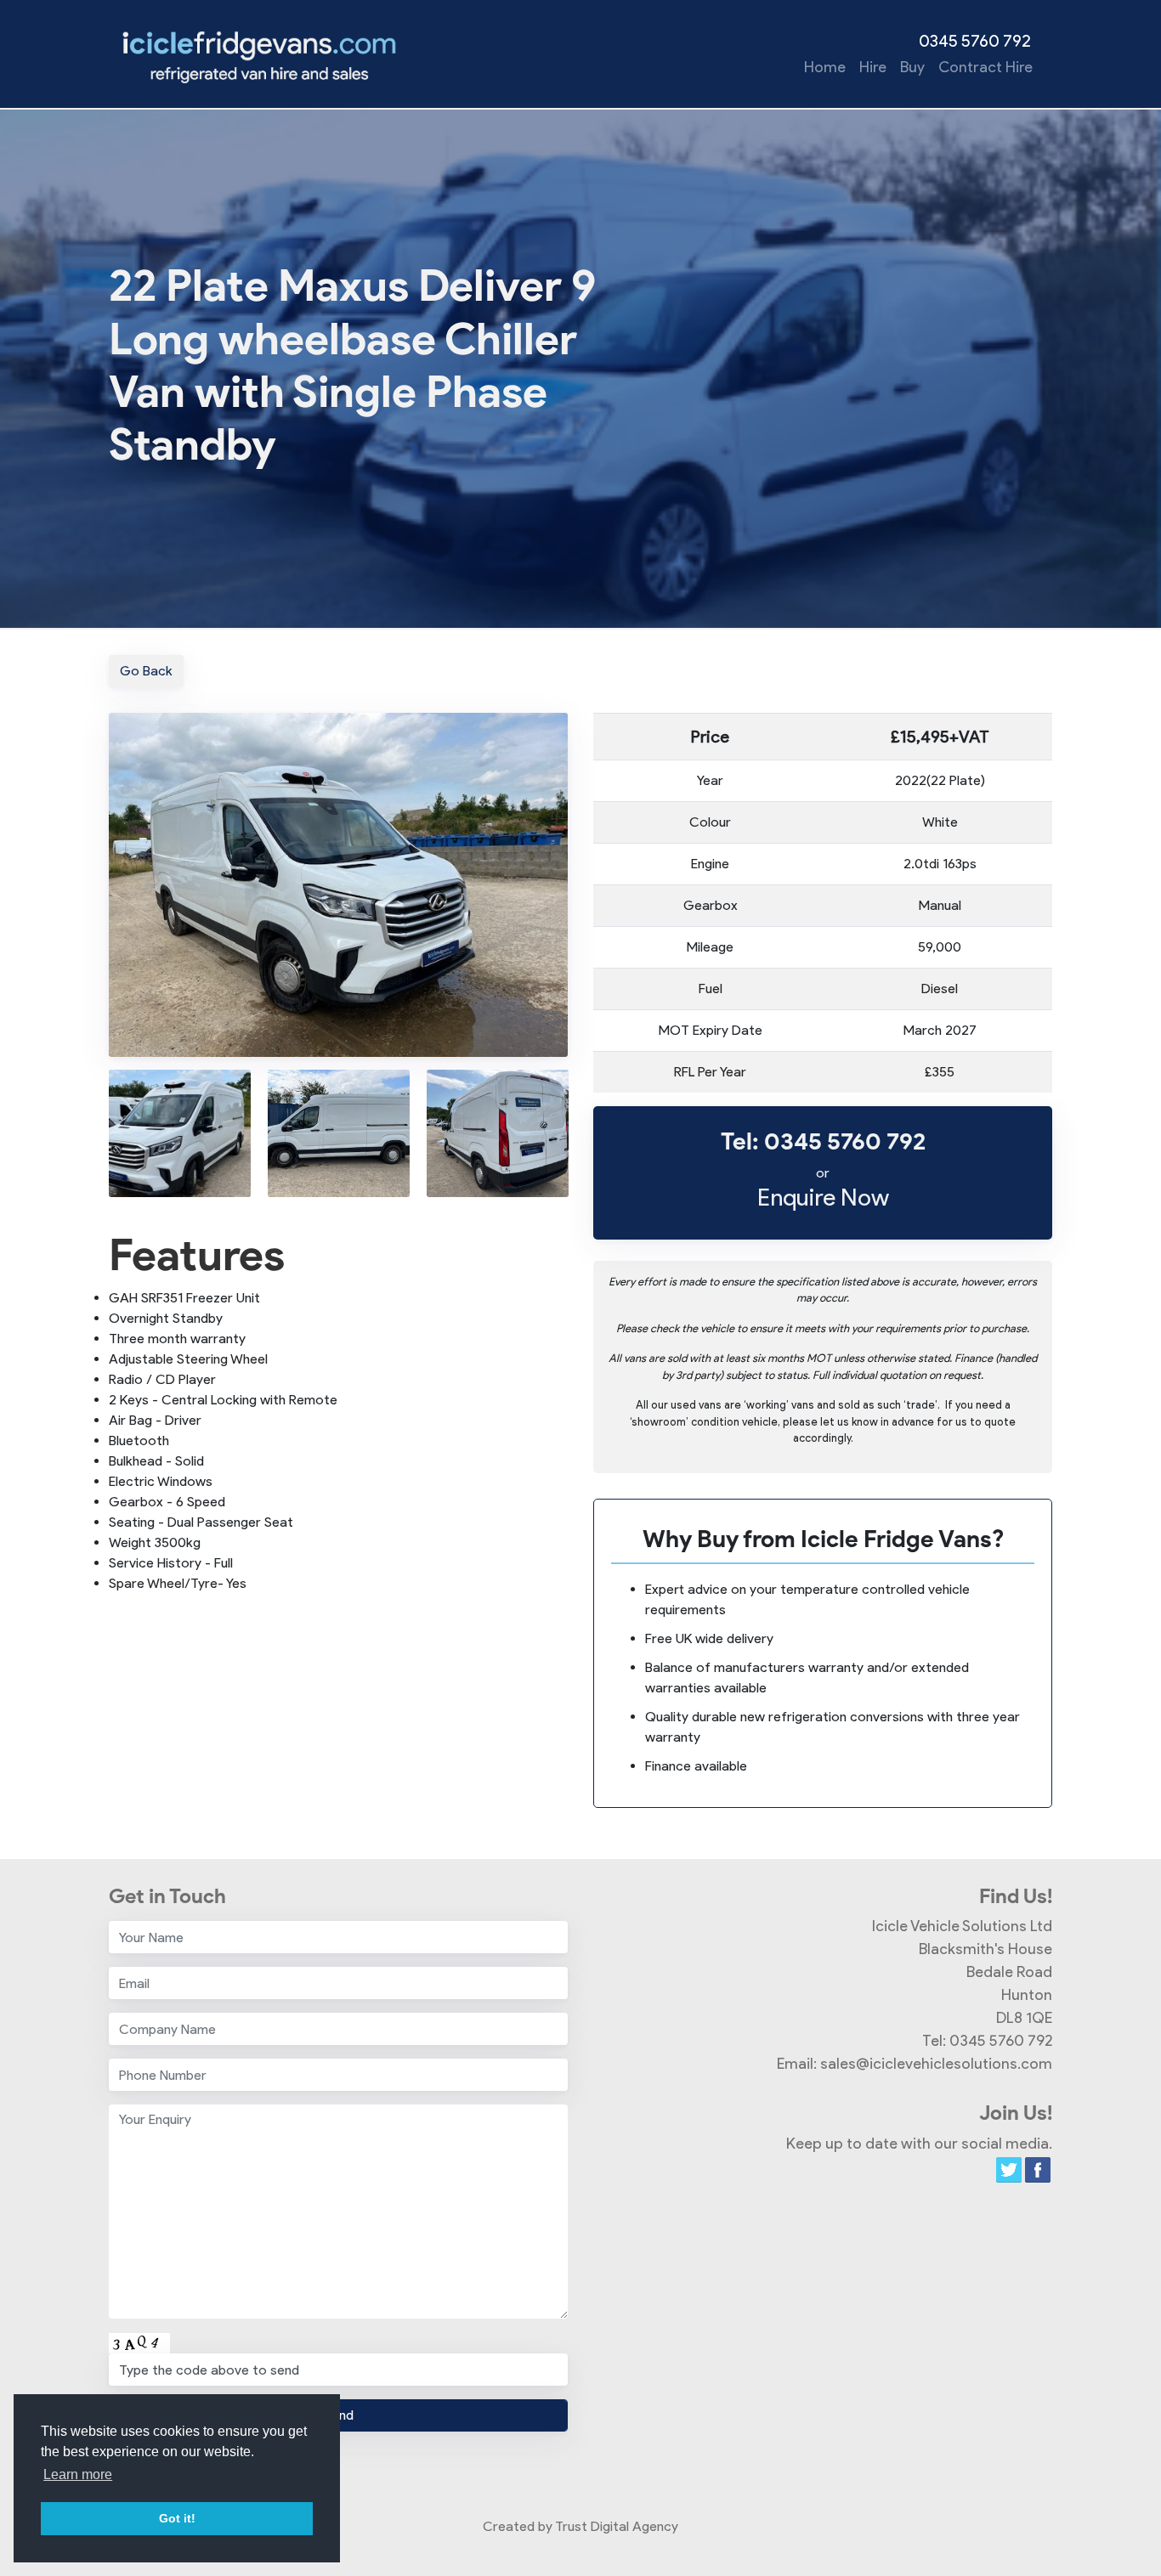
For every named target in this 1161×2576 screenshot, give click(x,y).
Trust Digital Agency (617, 2526)
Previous (96, 1130)
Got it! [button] (177, 2518)
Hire (873, 67)
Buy (912, 67)
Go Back (146, 671)
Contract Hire (985, 67)
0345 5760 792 (975, 41)
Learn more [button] (78, 2474)
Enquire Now (823, 1196)
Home (825, 67)
